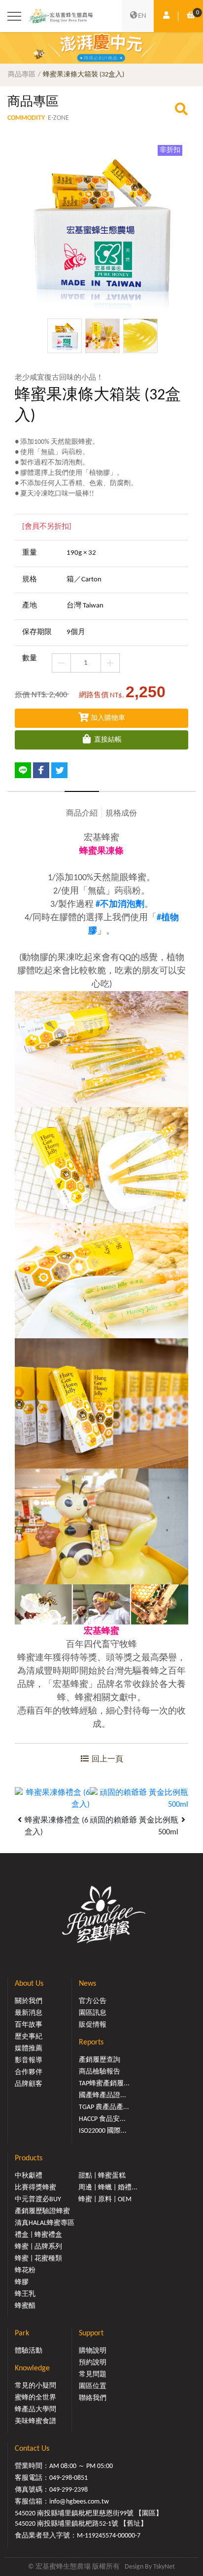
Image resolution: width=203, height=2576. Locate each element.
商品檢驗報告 (100, 2072)
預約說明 (93, 2363)
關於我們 (29, 2001)
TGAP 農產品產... (104, 2107)
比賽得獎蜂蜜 (35, 2188)
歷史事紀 (29, 2037)
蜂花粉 (25, 2271)
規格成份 (121, 814)
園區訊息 (93, 2013)
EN (142, 16)
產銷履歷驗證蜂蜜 (42, 2211)
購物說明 (93, 2351)
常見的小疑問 (35, 2386)
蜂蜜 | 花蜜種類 (38, 2259)
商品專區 (22, 75)
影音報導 (29, 2060)
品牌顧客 (29, 2084)
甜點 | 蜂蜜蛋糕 (102, 2176)
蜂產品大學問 (35, 2410)
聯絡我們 (93, 2398)
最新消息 (29, 2013)
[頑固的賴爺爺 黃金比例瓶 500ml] (139, 1799)
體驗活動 (29, 2351)
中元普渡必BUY (38, 2200)
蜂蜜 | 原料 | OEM (105, 2200)
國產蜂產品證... (102, 2095)
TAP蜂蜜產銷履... (104, 2084)
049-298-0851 (68, 2478)
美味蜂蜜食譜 (35, 2421)
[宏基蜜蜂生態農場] (61, 16)
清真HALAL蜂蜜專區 (45, 2223)
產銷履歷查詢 (100, 2060)
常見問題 (93, 2375)
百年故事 (29, 2025)
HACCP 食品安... (102, 2119)
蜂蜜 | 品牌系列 (38, 2247)
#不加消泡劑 (120, 905)
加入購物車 (107, 718)
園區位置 (93, 2386)
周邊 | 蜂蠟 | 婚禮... (108, 2188)
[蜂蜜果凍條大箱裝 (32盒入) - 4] (101, 227)
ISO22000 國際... (103, 2131)
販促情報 (93, 2025)
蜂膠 (22, 2282)
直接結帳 (107, 740)
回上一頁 (106, 1759)
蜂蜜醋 (25, 2306)
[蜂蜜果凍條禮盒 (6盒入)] (52, 1799)
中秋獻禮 (29, 2176)
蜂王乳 (25, 2294)
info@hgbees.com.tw (79, 2502)
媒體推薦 (29, 2049)
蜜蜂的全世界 (35, 2398)
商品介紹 (82, 814)
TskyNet (164, 2567)
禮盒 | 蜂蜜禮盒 (38, 2235)
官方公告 (93, 2001)
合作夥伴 (29, 2072)
